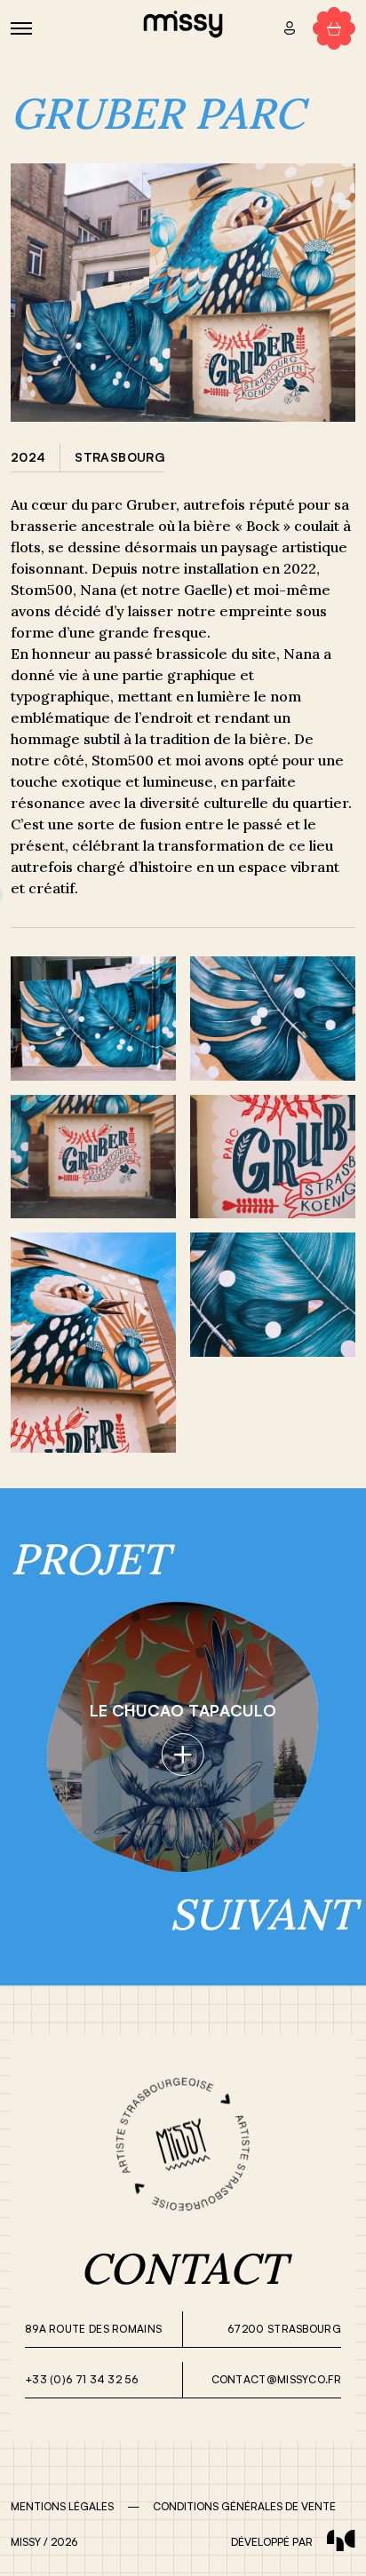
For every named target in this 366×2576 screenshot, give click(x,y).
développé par (272, 2542)
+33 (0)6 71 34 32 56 (81, 2379)
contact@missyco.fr (276, 2379)
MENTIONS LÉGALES (62, 2506)
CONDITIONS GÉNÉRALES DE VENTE (244, 2506)
